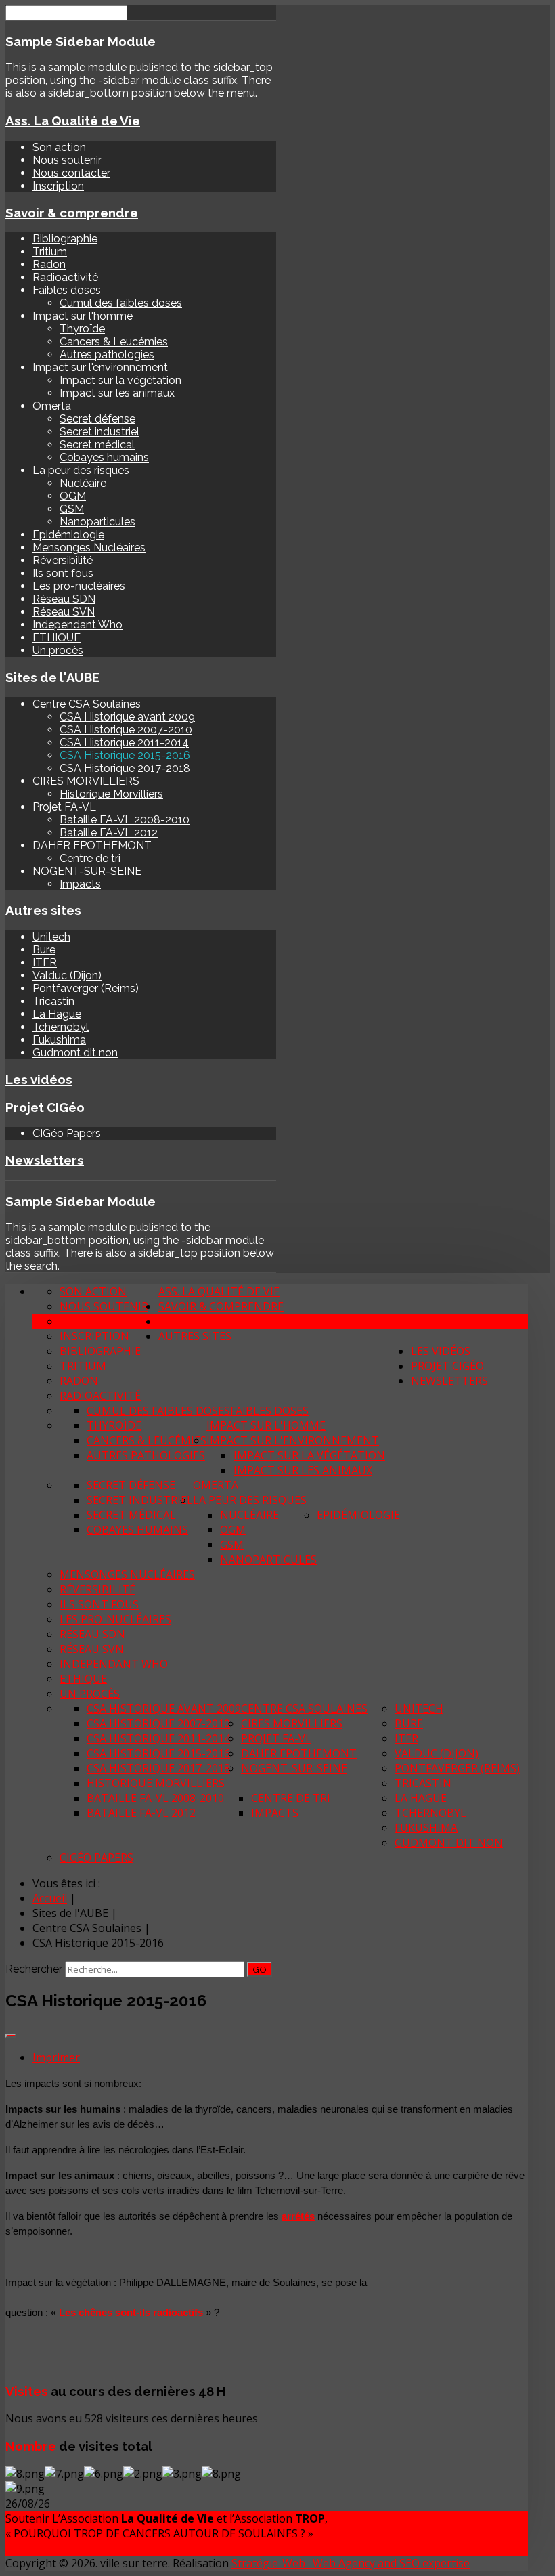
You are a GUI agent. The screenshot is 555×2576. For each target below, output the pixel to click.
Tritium (50, 252)
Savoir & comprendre (72, 213)
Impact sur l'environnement (293, 1440)
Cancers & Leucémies (114, 342)
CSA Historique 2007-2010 (126, 730)
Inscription (58, 186)
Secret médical (97, 445)
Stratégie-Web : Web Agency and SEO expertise (351, 2563)
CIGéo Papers (67, 1133)
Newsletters (45, 1160)
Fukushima (59, 1040)
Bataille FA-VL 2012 (109, 833)
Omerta (216, 1485)
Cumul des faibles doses (121, 303)
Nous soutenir (67, 160)
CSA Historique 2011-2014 (124, 743)
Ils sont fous (63, 573)
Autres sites (43, 910)
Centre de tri (90, 858)
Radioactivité (65, 277)
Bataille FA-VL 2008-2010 (125, 820)
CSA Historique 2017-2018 (125, 768)
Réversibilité (63, 560)
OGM (73, 496)
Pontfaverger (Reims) (86, 988)
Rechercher (34, 1969)
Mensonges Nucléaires (89, 548)
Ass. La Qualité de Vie (73, 121)
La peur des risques (81, 470)
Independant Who (77, 625)
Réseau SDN (64, 599)
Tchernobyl (61, 1027)
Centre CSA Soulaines (304, 1709)
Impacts (80, 884)
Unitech (51, 937)
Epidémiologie (68, 535)
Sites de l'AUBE (52, 677)
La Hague (57, 1014)
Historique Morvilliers (111, 794)
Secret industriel (99, 432)
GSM (72, 509)
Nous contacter (71, 173)
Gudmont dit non (75, 1053)
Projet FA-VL (276, 1738)
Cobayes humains (104, 457)
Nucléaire (83, 483)
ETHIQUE (57, 638)
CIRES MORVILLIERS (292, 1723)
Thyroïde (82, 329)
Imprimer (56, 2057)
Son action (59, 147)
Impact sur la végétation (120, 380)
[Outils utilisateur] (11, 2036)
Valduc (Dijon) (67, 975)
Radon (49, 264)
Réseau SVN (64, 612)
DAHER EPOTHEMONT (299, 1753)
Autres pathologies (107, 355)
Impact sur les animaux (117, 393)
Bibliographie (65, 239)
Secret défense (97, 419)
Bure (44, 950)
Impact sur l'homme (266, 1425)
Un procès (58, 650)
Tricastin (53, 1001)
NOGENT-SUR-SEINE (294, 1768)
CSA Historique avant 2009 (127, 717)
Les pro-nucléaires (79, 586)
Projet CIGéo (45, 1107)
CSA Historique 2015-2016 (125, 755)
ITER (45, 963)
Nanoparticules (97, 522)
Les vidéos (39, 1079)
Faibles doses (67, 290)
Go (260, 1969)
